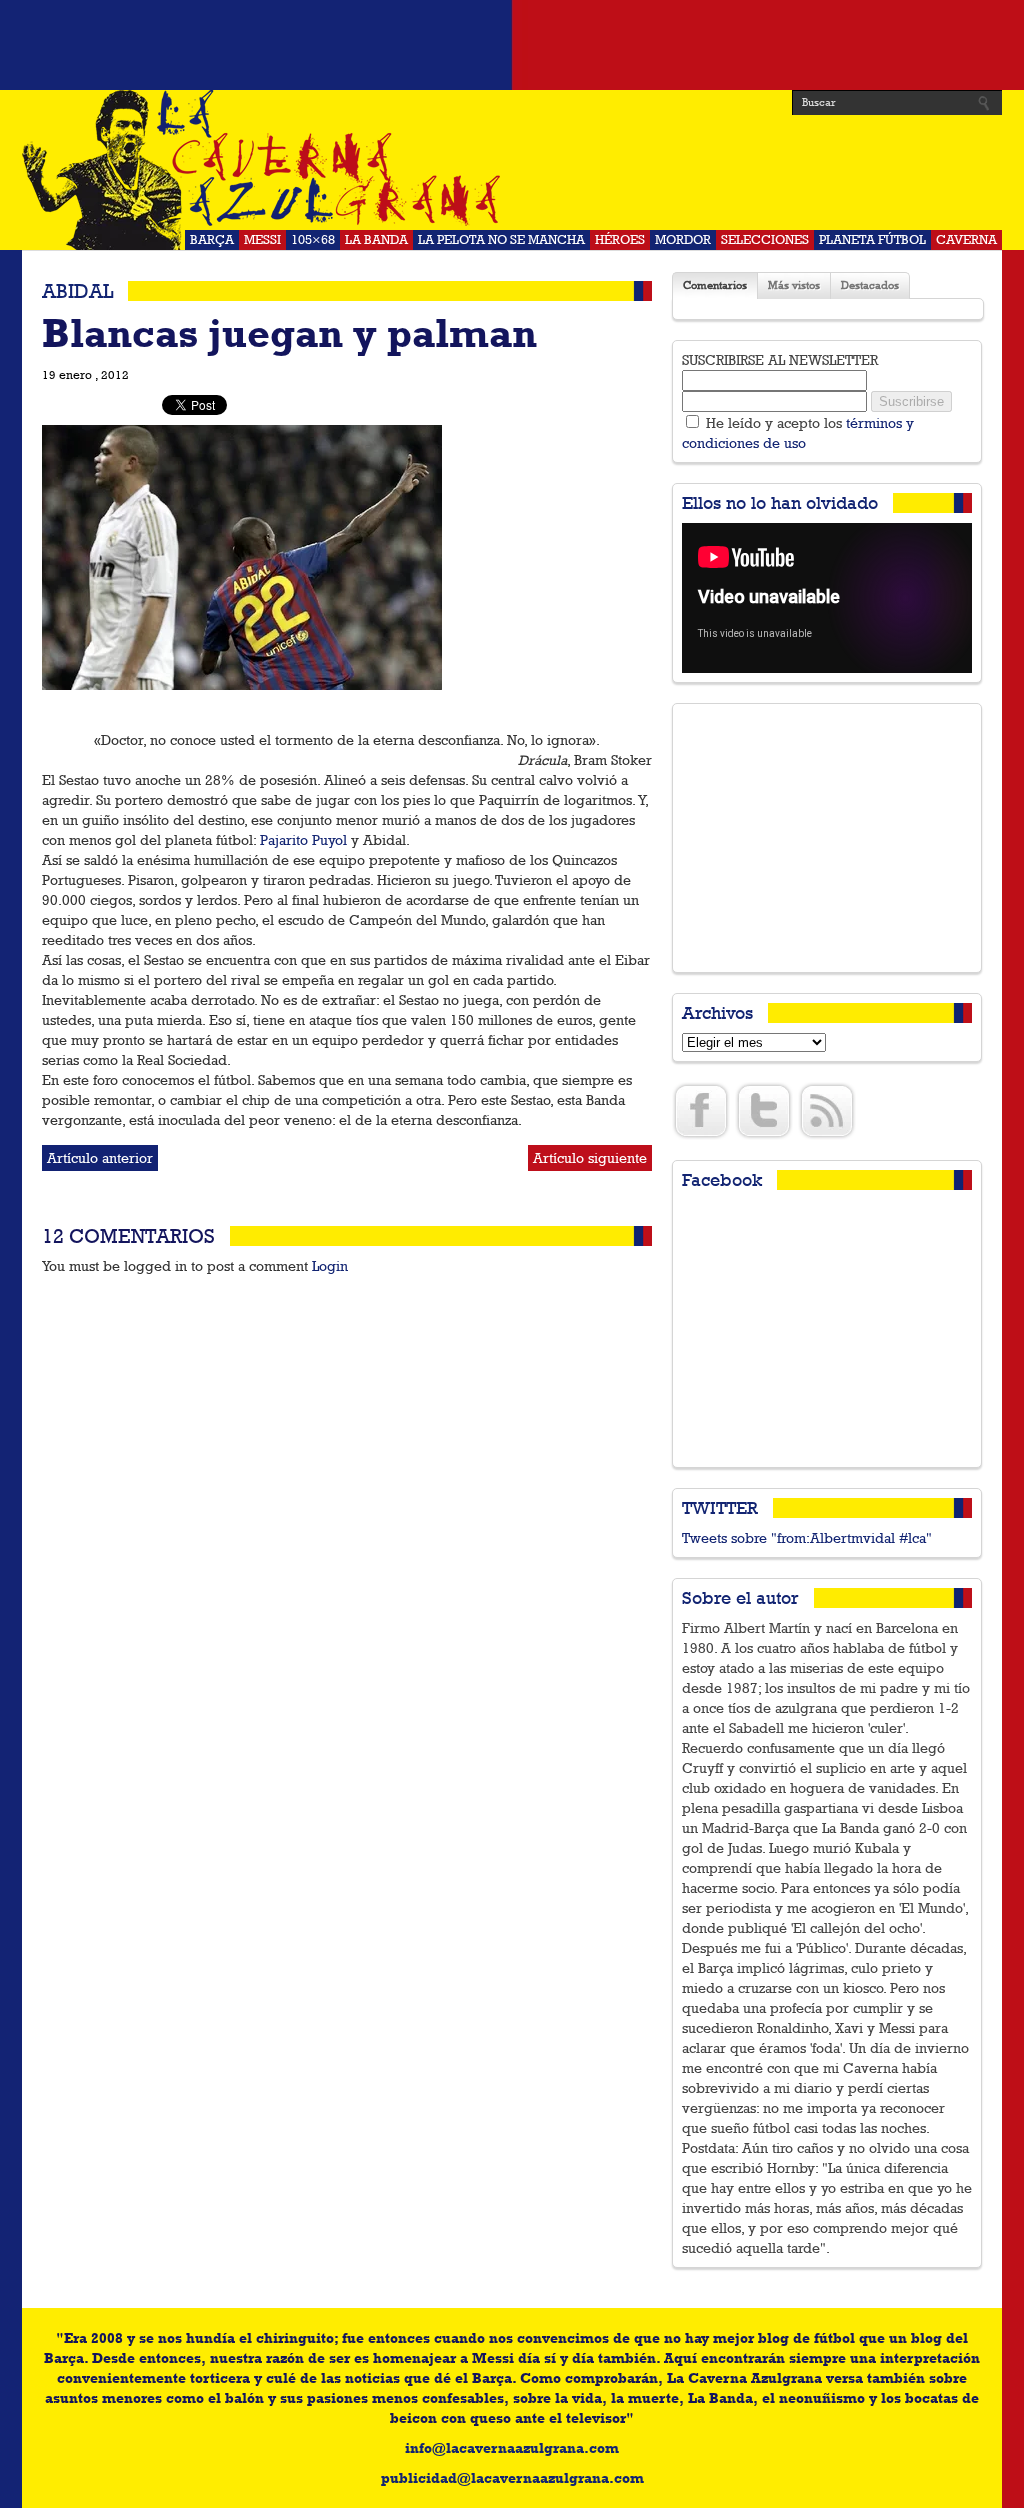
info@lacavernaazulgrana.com (512, 2448)
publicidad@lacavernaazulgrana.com (512, 2478)
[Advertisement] (512, 45)
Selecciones (765, 239)
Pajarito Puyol (303, 840)
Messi (262, 239)
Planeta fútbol (872, 239)
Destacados (870, 285)
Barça (212, 239)
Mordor (683, 239)
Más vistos (794, 285)
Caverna (966, 239)
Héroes (620, 239)
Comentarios (715, 285)
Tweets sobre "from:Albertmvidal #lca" (807, 1538)
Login (330, 1266)
